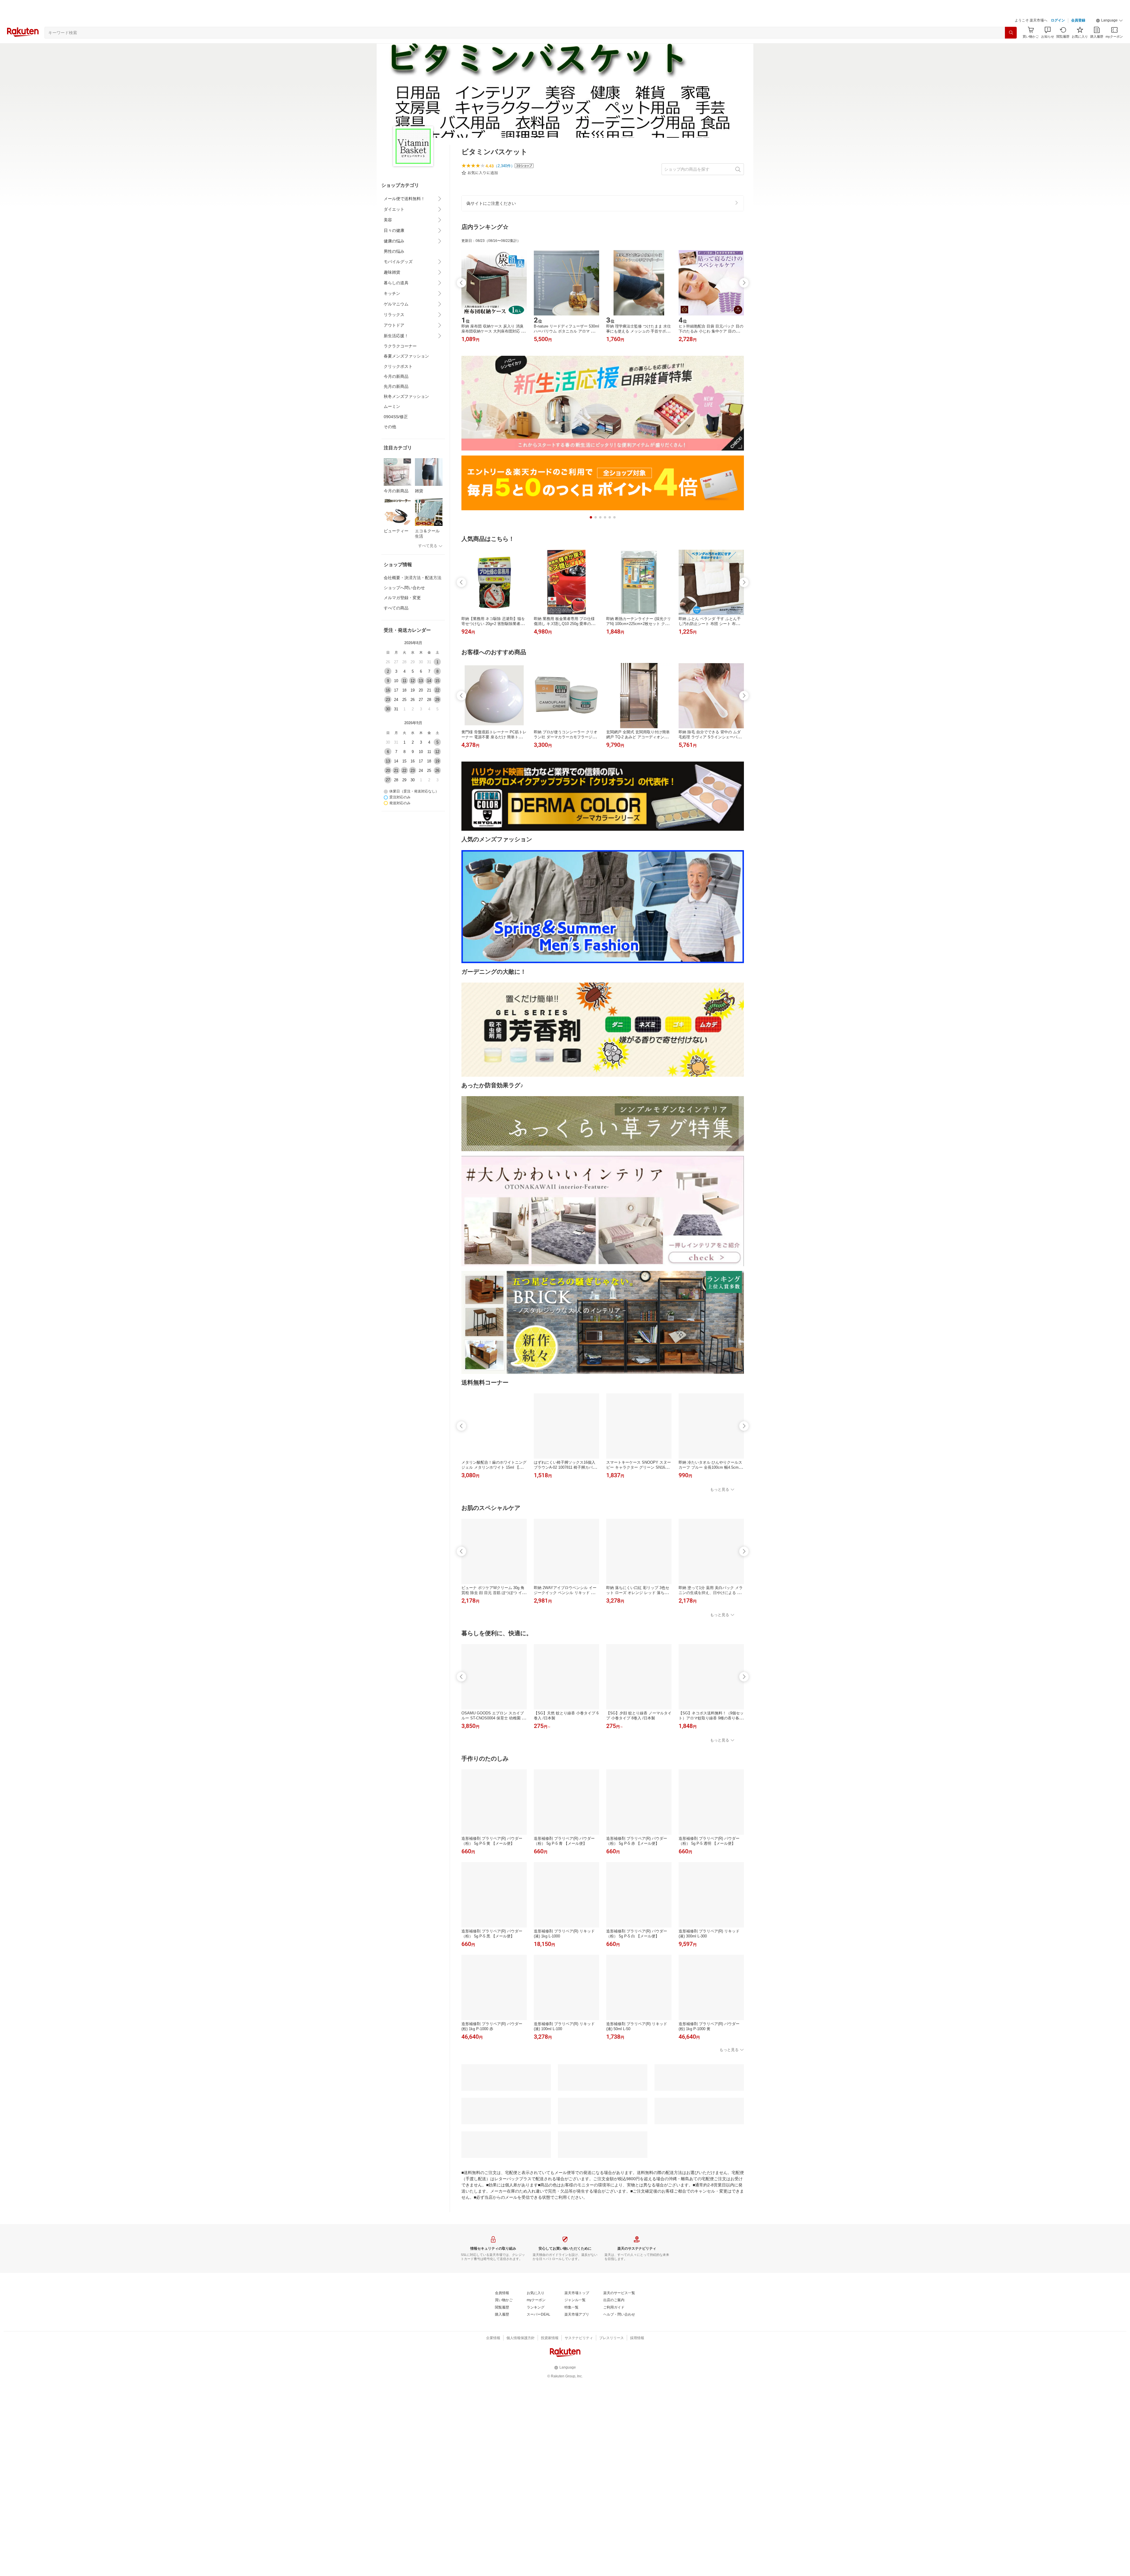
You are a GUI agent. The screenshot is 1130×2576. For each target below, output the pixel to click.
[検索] (1011, 33)
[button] (1109, 21)
